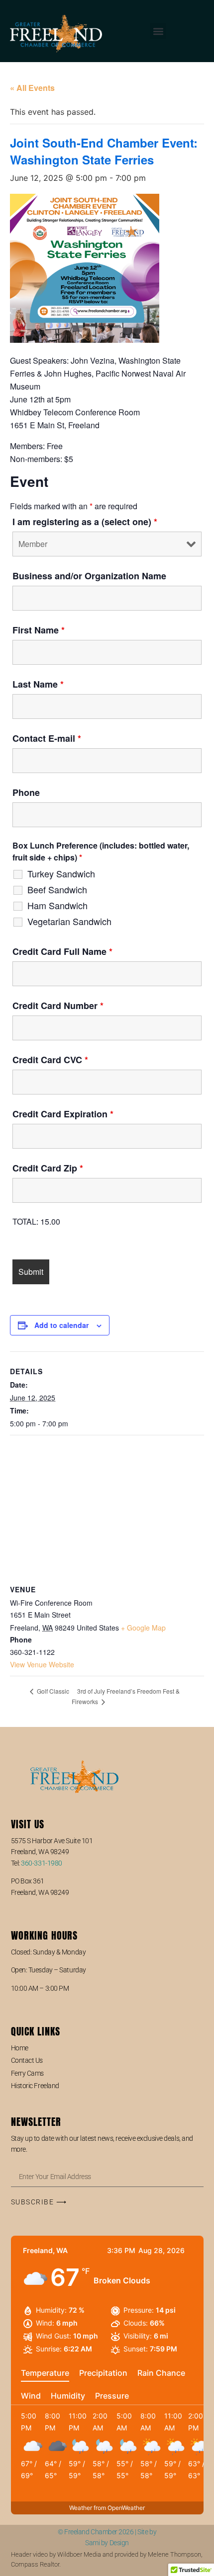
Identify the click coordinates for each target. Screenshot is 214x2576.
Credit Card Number (58, 1006)
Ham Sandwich (57, 905)
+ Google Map (143, 1628)
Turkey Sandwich (61, 873)
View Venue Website (42, 1664)
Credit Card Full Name (62, 951)
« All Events (32, 88)
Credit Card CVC (50, 1060)
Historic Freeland (35, 2086)
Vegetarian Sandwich (69, 921)
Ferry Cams (28, 2073)
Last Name (38, 684)
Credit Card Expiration (63, 1114)
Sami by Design (107, 2543)
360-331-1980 (42, 1863)
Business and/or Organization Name (89, 576)
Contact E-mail (47, 738)
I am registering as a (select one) (85, 522)
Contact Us (27, 2060)
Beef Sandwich (57, 889)
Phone (26, 792)
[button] (158, 31)
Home (20, 2048)
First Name (39, 630)
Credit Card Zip (48, 1168)
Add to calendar (61, 1325)
